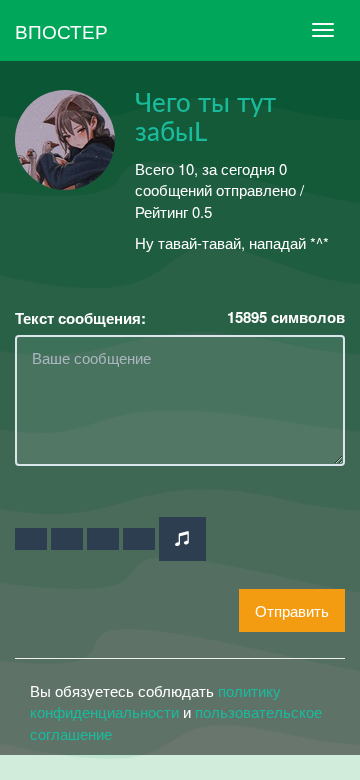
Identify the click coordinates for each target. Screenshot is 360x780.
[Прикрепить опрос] (103, 539)
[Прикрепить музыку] (182, 538)
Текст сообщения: (80, 318)
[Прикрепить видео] (67, 539)
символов (286, 317)
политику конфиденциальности (155, 701)
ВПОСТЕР (61, 30)
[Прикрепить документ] (139, 539)
